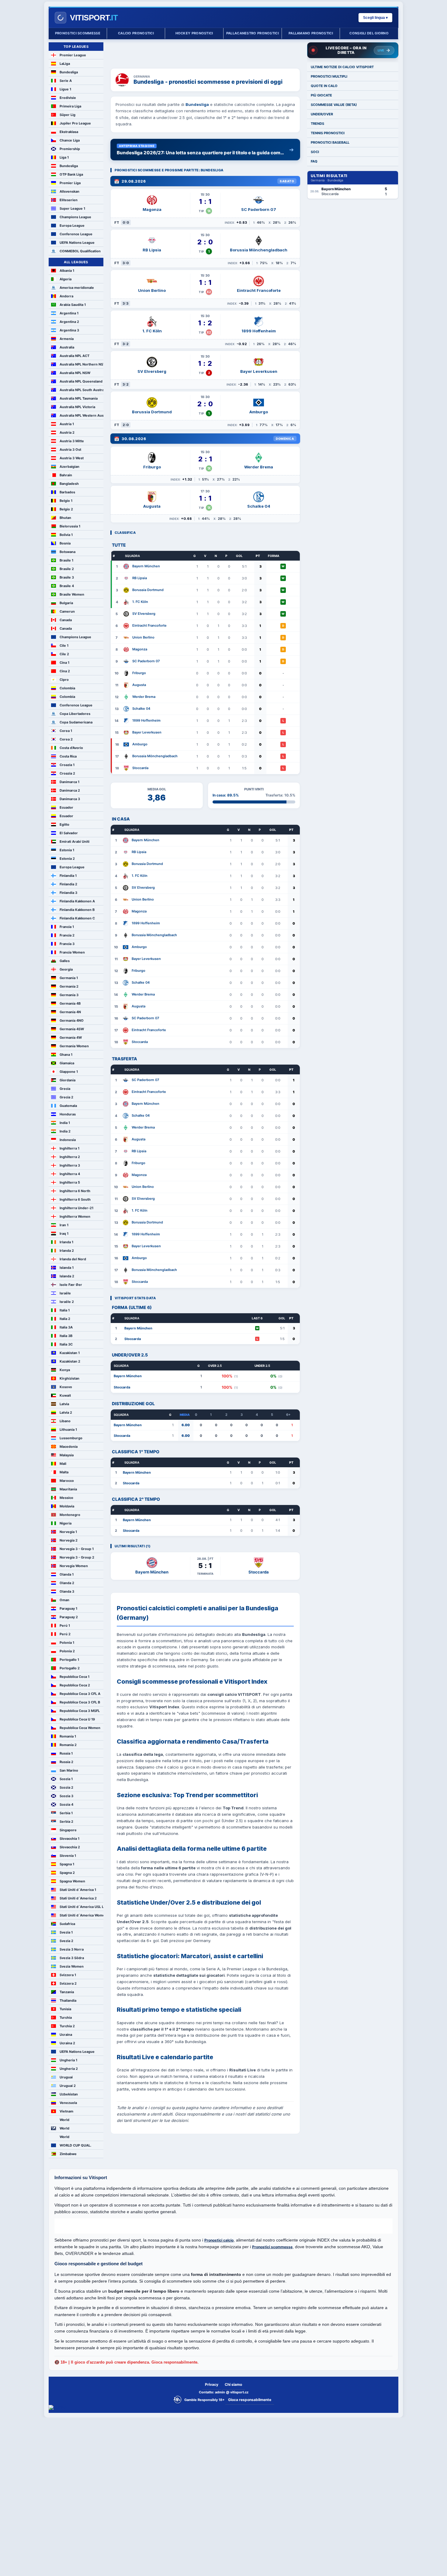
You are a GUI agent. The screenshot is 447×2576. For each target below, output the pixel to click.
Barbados (67, 492)
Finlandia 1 (68, 876)
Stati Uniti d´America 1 (78, 1890)
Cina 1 (64, 663)
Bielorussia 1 (70, 526)
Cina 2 (65, 671)
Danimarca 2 (70, 790)
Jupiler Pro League (75, 123)
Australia (67, 347)
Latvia (64, 1404)
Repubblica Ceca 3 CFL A (80, 1694)
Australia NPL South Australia (81, 390)
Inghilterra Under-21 (76, 1208)
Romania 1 (68, 1736)
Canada (66, 620)
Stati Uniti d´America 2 (78, 1898)
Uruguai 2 (68, 2086)
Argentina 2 (69, 322)
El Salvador (69, 833)
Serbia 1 (66, 1813)
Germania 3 (69, 995)
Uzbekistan (69, 2094)
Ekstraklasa (69, 132)
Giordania (68, 1080)
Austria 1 (67, 424)
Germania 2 (69, 986)
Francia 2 (67, 935)
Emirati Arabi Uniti (74, 842)
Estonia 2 (67, 859)
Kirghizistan (69, 1378)
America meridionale (77, 288)
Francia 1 (67, 927)
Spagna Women (72, 1881)
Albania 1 (67, 271)
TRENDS (317, 124)
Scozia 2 (66, 1787)
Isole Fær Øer (71, 1285)
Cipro (64, 680)
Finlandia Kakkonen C (77, 918)
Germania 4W (71, 1038)
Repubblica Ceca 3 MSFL (80, 1711)
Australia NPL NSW (75, 373)
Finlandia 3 (68, 893)
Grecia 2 (66, 1097)
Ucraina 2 (67, 2043)
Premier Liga (70, 183)
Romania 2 (68, 1745)
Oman (64, 1600)
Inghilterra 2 (70, 1157)
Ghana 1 (66, 1055)
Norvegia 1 (68, 1532)
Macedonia (69, 1447)
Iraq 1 (64, 1234)
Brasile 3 (67, 577)
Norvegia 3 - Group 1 (77, 1549)
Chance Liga (70, 140)
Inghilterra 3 (70, 1165)
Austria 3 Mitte (72, 441)
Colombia (67, 688)
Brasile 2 (67, 569)
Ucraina (66, 2035)
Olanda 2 (67, 1583)
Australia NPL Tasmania (79, 398)
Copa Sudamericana (76, 722)
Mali (63, 1464)
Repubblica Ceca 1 (74, 1677)
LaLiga (65, 64)
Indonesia (68, 1140)
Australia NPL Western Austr (81, 415)
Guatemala (68, 1106)
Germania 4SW (72, 1029)
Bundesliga (69, 72)
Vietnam (66, 2111)
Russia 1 (66, 1753)
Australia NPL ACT (74, 356)
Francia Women (72, 952)
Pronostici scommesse (78, 33)
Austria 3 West (72, 458)
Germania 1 (69, 978)
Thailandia (68, 2000)
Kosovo (66, 1387)
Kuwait (65, 1395)
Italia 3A (66, 1327)
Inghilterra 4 (70, 1174)
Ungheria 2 (69, 2069)
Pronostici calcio (219, 2240)
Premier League (73, 55)
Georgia (66, 969)
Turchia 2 (67, 2026)
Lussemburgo (71, 1438)
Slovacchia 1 (69, 1839)
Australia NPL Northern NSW (81, 364)
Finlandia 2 (68, 884)
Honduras (68, 1114)
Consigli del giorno (369, 33)
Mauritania (68, 1489)
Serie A (66, 81)
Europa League (72, 226)
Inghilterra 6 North (75, 1191)
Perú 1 (65, 1626)
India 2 (65, 1131)
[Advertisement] (205, 51)
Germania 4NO (72, 1020)
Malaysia (67, 1455)
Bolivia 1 (66, 535)
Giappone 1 (69, 1072)
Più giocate (321, 95)
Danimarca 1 (69, 782)
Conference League (76, 234)
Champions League (75, 217)
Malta (64, 1472)
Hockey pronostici (194, 33)
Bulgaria (66, 603)
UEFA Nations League (77, 243)
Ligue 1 (65, 89)
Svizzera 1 (68, 1975)
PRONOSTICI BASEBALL (330, 142)
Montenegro (70, 1515)
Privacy (212, 2384)
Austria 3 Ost (70, 450)
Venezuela (68, 2103)
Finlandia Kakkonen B (77, 910)
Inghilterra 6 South (75, 1199)
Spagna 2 (67, 1873)
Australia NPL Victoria (77, 407)
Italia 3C (66, 1344)
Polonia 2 (67, 1651)
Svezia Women (72, 1966)
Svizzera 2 (68, 1983)
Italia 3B (66, 1336)
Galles (65, 961)
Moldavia (67, 1506)
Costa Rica (68, 756)
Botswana (68, 552)
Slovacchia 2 (70, 1847)
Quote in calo (324, 86)
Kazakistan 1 (70, 1353)
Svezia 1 (66, 1932)
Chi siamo (233, 2384)
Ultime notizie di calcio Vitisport (342, 67)
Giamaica (67, 1063)
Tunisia (65, 2009)
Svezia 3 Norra (72, 1949)
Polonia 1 (67, 1643)
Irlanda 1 (66, 1242)
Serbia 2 (66, 1822)
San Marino (69, 1770)
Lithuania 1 (68, 1430)
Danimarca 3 (70, 799)
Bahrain (66, 475)
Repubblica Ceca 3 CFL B (80, 1702)
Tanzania (67, 1992)
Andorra (66, 296)
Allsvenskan (69, 191)
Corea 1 (66, 731)
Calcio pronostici (136, 33)
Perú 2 (65, 1634)
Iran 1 (64, 1225)
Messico (66, 1498)
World (64, 2120)
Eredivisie (68, 98)
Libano (65, 1421)
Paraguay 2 (69, 1617)
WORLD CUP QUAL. (75, 2145)
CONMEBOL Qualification (80, 251)
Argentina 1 (69, 313)
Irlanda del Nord (73, 1259)
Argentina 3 (69, 330)
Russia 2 (66, 1762)
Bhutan (65, 518)
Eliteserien (69, 200)
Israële (65, 1293)
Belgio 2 (66, 509)
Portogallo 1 (69, 1660)
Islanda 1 (67, 1268)
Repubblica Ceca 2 (75, 1685)
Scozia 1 (66, 1779)
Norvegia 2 (69, 1540)
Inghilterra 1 (69, 1148)
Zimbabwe (68, 2154)
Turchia (66, 2018)
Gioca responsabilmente (250, 2400)
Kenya (65, 1370)
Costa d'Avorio (71, 748)
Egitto (64, 824)
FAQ (314, 161)
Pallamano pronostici (311, 33)
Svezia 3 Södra (72, 1958)
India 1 (65, 1123)
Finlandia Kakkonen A (77, 901)
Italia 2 (65, 1319)
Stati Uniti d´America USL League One (81, 1907)
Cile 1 (64, 646)
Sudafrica (67, 1924)
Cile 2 (64, 654)
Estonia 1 (67, 850)
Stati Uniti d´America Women (81, 1915)
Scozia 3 (66, 1796)
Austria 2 (67, 432)
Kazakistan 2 (70, 1361)
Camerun (67, 611)
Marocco (67, 1481)
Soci (315, 152)
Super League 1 (72, 208)
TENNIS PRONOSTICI (328, 133)
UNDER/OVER (322, 114)
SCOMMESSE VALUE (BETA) (334, 105)
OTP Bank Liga (71, 174)
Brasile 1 (66, 560)
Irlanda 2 (67, 1251)
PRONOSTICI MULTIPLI (329, 76)
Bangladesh (69, 484)
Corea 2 (66, 739)
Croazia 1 (67, 765)
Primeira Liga (70, 106)
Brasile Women (72, 594)
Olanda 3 (67, 1591)
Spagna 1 (67, 1864)
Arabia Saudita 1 (73, 305)
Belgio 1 (66, 501)
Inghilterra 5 (70, 1182)
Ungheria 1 (68, 2060)
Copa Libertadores (75, 714)
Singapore (68, 1830)
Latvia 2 (66, 1412)
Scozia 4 (66, 1804)
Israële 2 (67, 1302)
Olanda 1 (67, 1574)
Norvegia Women (74, 1566)
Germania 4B (70, 1003)
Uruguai (66, 2077)
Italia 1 (65, 1310)
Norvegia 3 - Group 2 (77, 1557)
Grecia (65, 1089)
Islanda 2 (67, 1276)
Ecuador (66, 807)
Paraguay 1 (68, 1608)
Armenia (67, 339)
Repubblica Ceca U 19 (77, 1719)
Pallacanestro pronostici (253, 33)
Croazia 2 (67, 773)
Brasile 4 (67, 586)
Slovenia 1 (68, 1856)
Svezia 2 (66, 1941)
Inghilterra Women (75, 1216)
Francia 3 (67, 944)
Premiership (70, 149)
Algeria (66, 279)
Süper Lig (68, 115)
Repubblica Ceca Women (80, 1728)
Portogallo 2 (70, 1668)
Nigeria (66, 1523)
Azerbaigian (69, 467)
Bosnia (65, 543)
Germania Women (74, 1046)
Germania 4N (70, 1012)
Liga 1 (64, 157)
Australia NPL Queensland (81, 381)
